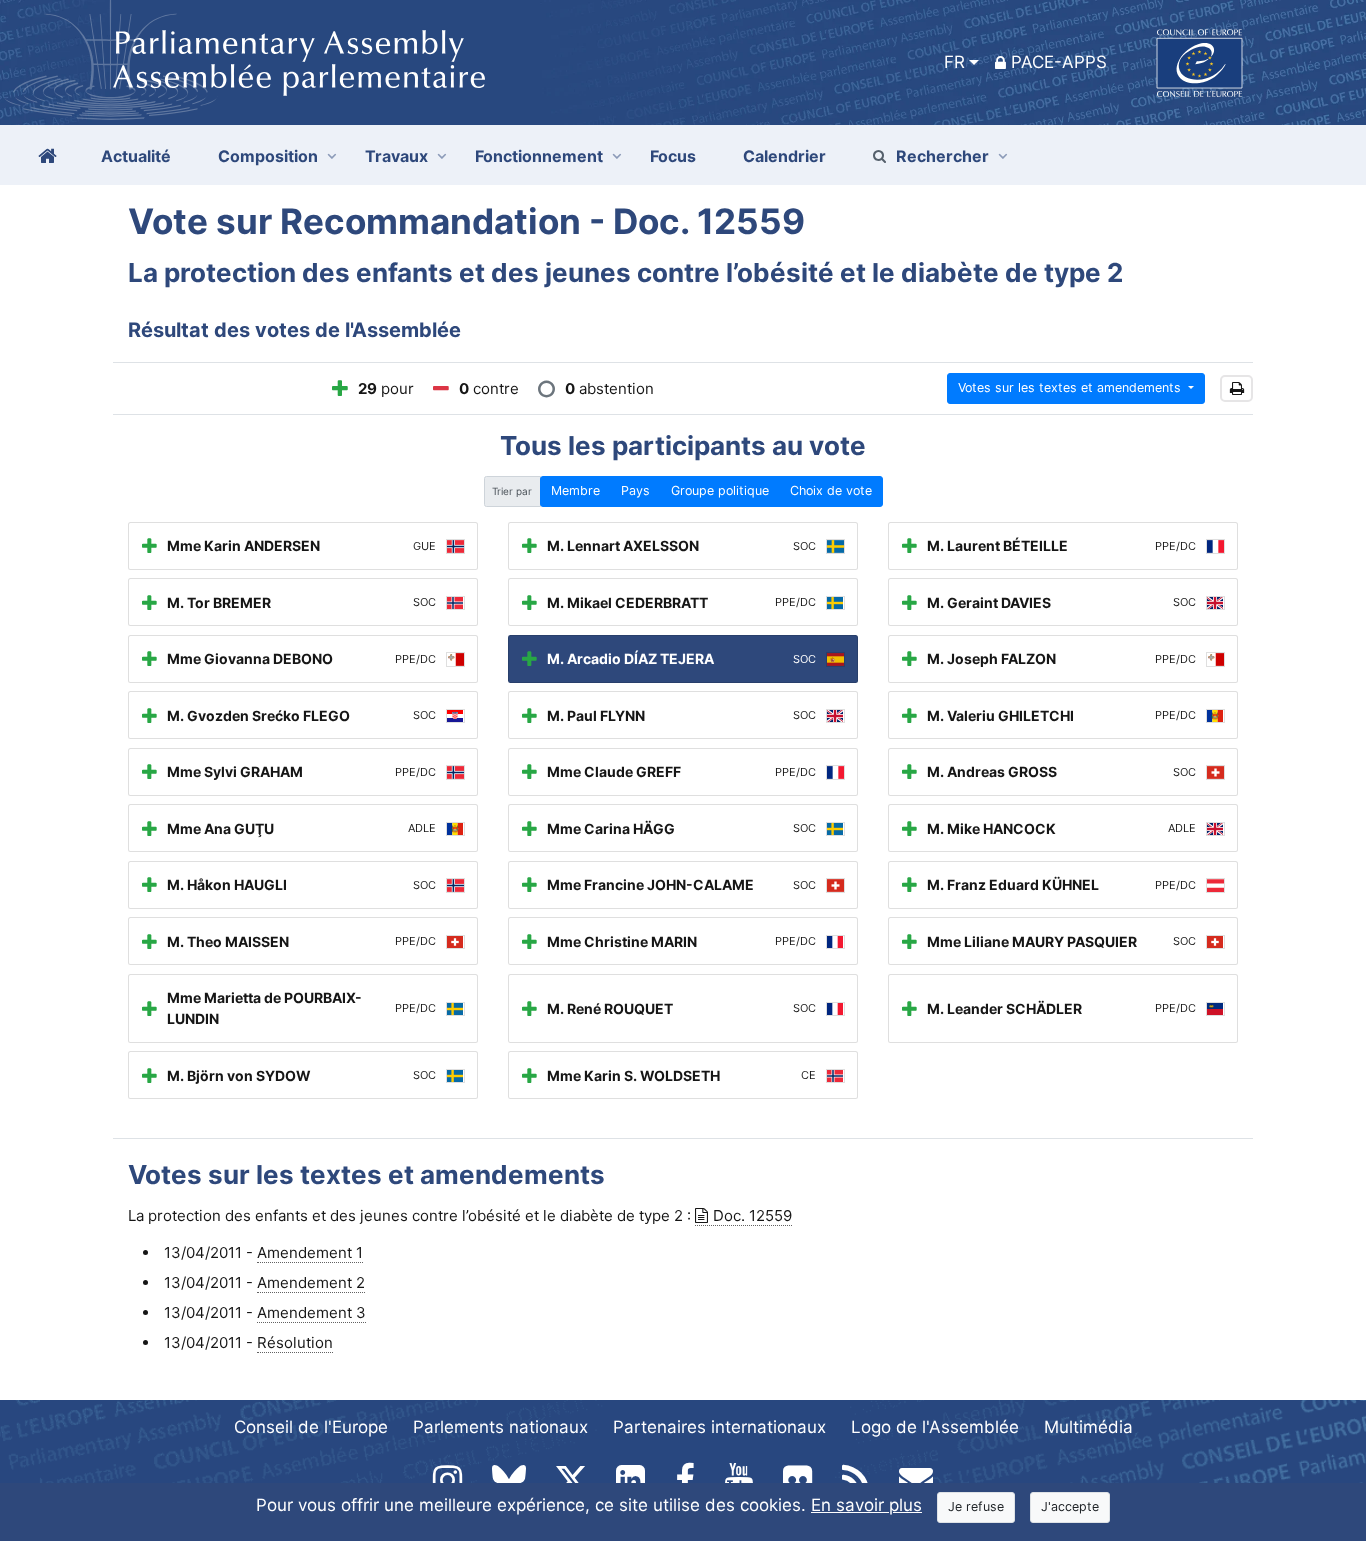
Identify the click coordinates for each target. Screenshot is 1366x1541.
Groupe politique (720, 490)
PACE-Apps (1059, 62)
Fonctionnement (539, 156)
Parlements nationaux (500, 1427)
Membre (575, 490)
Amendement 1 (310, 1252)
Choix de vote (831, 490)
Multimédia (1088, 1427)
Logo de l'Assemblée (935, 1427)
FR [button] (954, 62)
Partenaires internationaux (719, 1427)
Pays (635, 490)
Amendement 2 (311, 1282)
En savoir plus (866, 1505)
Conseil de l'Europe (311, 1427)
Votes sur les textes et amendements (1071, 387)
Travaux (396, 156)
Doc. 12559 (752, 1215)
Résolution (295, 1342)
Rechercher (942, 156)
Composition (268, 156)
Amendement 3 (311, 1312)
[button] (1236, 388)
